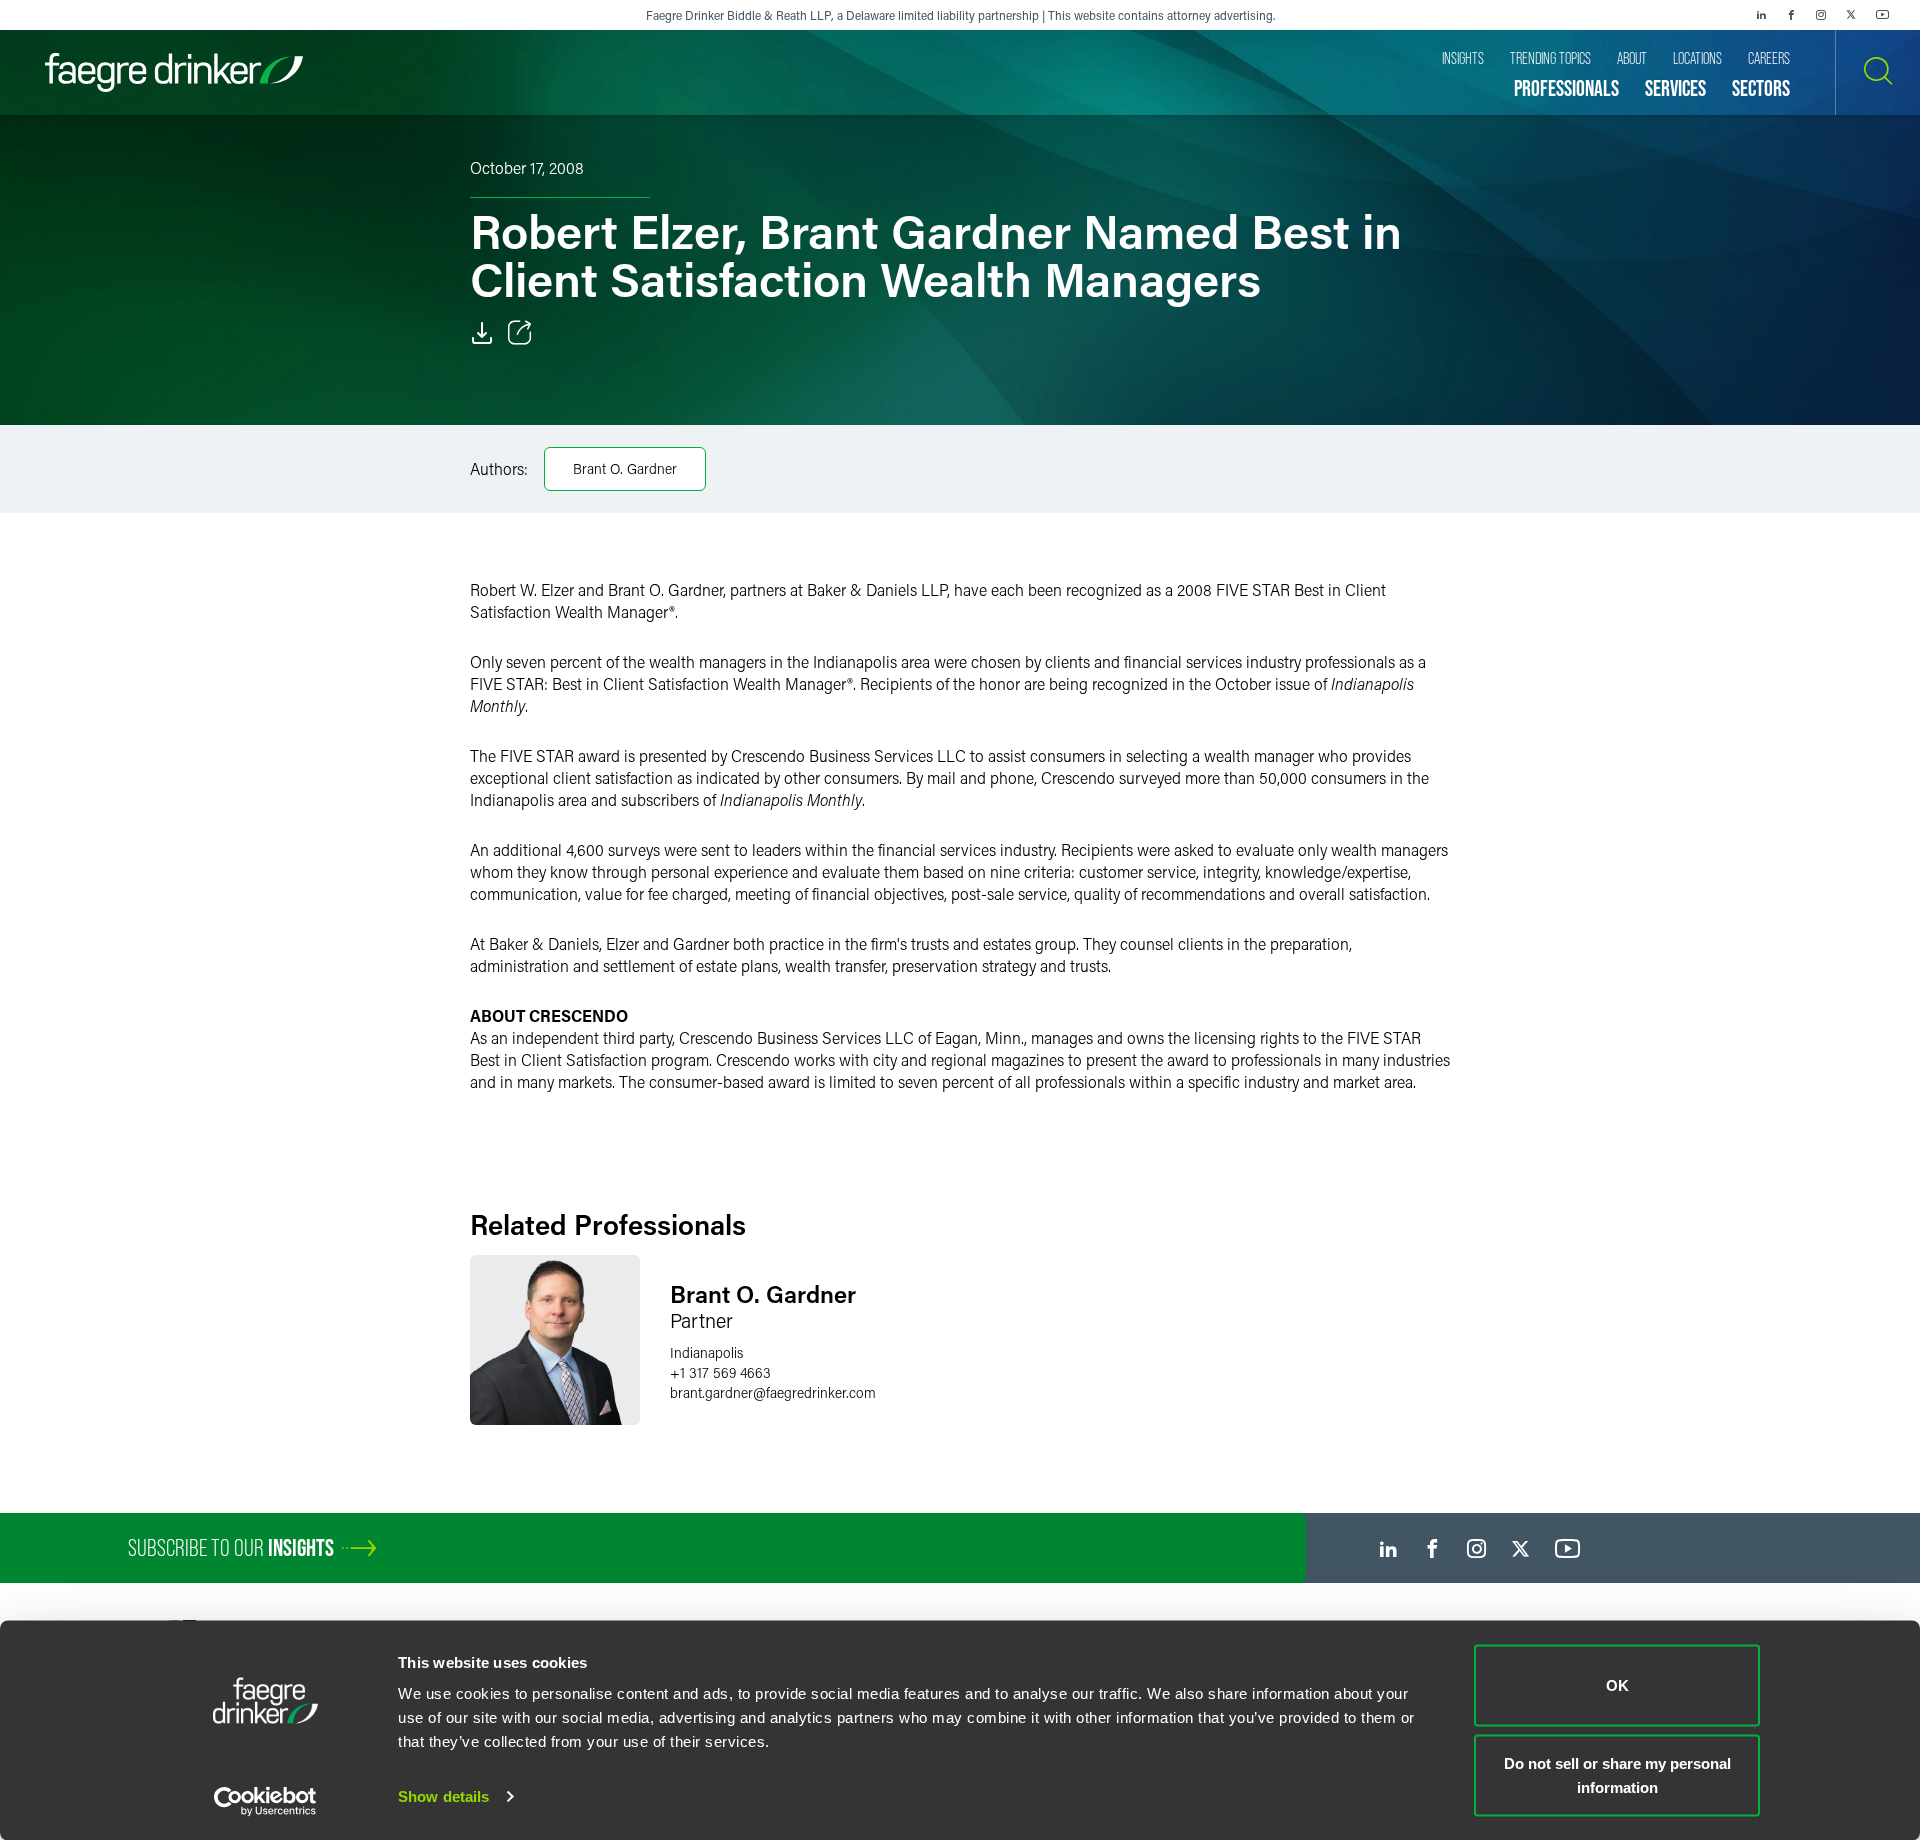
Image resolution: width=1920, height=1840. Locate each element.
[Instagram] (1821, 15)
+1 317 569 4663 (720, 1372)
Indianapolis (706, 1352)
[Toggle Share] (520, 333)
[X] (1851, 15)
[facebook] (1791, 15)
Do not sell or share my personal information (1617, 1774)
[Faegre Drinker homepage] (174, 72)
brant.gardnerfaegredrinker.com (773, 1392)
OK (1617, 1685)
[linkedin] (1761, 15)
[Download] (482, 333)
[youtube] (1883, 15)
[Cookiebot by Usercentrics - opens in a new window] (265, 1801)
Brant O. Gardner (625, 468)
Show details (443, 1796)
